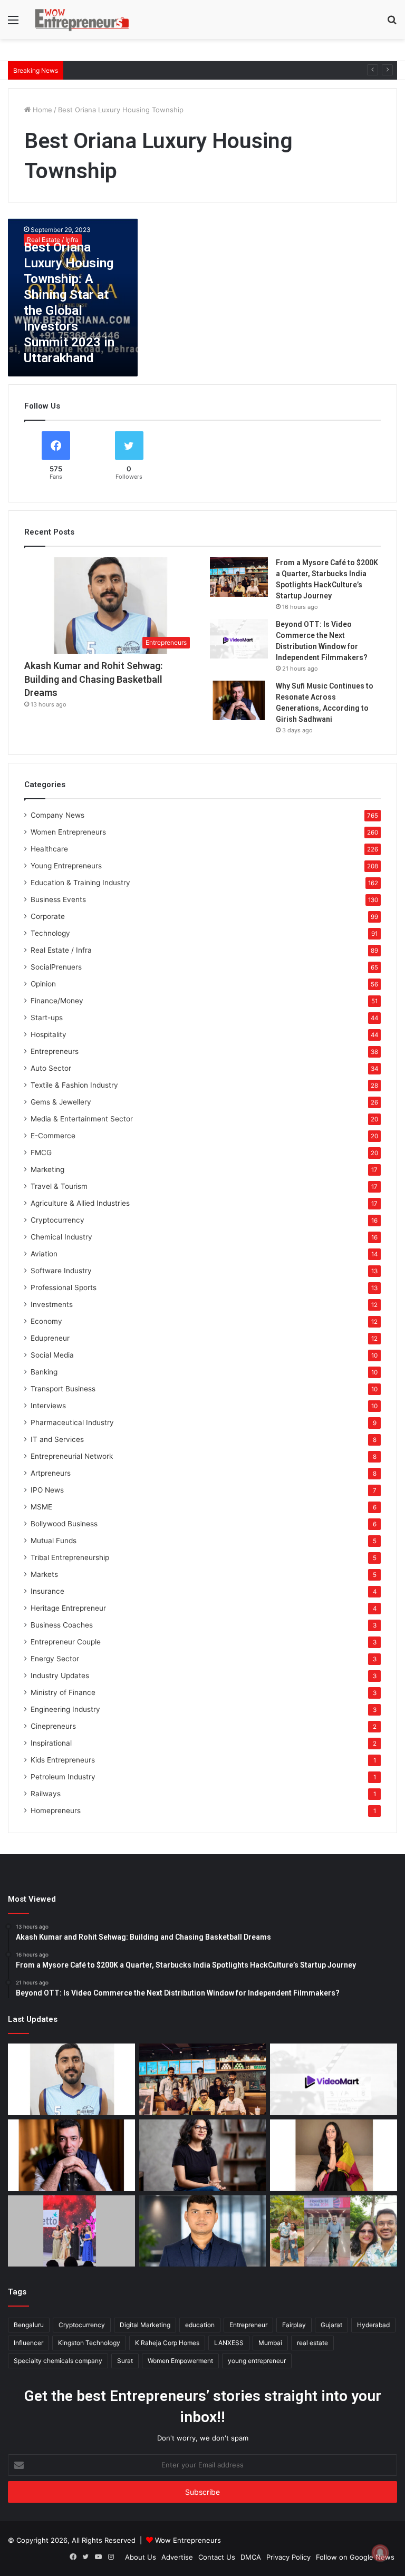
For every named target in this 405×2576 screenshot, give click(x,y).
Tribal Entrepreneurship (70, 1557)
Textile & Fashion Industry (74, 1085)
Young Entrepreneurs (66, 866)
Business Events (58, 899)
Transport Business (63, 1389)
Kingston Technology (89, 2343)
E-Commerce (53, 1136)
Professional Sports (64, 1287)
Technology (50, 933)
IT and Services (57, 1439)
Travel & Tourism (59, 1186)
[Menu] (13, 23)
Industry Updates (60, 1676)
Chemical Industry (61, 1237)
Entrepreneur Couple (66, 1642)
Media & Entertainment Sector (82, 1119)
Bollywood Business (64, 1524)
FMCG (41, 1153)
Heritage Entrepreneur (68, 1608)
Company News (57, 815)
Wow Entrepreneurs (188, 2540)
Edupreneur (50, 1338)
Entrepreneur (248, 2325)
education (200, 2325)
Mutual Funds (54, 1541)
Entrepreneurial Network (72, 1456)
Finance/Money (57, 1001)
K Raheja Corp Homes (167, 2343)
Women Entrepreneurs (68, 832)
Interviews (48, 1406)
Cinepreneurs (53, 1726)
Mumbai (270, 2343)
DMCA (251, 2557)
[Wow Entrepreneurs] (82, 20)
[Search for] (392, 23)
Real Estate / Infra (61, 950)
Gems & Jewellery (61, 1102)
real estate (312, 2343)
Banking (44, 1372)
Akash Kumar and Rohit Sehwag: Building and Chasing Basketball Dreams (93, 679)
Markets (44, 1574)
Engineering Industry (65, 1709)
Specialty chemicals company (58, 2361)
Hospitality (49, 1034)
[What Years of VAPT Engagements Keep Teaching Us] (203, 2231)
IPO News (47, 1490)
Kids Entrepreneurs (63, 1760)
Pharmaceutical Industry (72, 1422)
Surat (125, 2361)
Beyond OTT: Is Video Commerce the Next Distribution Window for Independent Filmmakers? (222, 70)
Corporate (48, 916)
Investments (52, 1304)
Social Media (52, 1355)
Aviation (44, 1254)
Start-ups (47, 1018)
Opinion (43, 984)
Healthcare (49, 849)
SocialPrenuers (56, 967)
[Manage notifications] (380, 2553)
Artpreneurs (51, 1473)
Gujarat (331, 2325)
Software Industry (61, 1271)
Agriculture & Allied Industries (80, 1203)
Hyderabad (373, 2325)
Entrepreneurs (55, 1051)
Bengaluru (29, 2325)
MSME (41, 1507)
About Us (141, 2557)
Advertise (177, 2557)
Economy (46, 1321)
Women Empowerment (180, 2361)
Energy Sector (55, 1659)
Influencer (28, 2343)
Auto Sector (51, 1068)
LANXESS (229, 2343)
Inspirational (51, 1743)
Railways (46, 1794)
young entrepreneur (257, 2361)
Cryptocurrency (57, 1220)
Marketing (47, 1169)
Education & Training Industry (80, 883)
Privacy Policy (288, 2557)
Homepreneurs (56, 1810)
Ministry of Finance (63, 1692)
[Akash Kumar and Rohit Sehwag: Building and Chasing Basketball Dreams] (71, 2079)
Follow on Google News (355, 2557)
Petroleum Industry (63, 1777)
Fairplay (294, 2325)
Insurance (47, 1591)
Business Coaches (62, 1625)
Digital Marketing (145, 2325)
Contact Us (217, 2557)
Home (41, 110)
